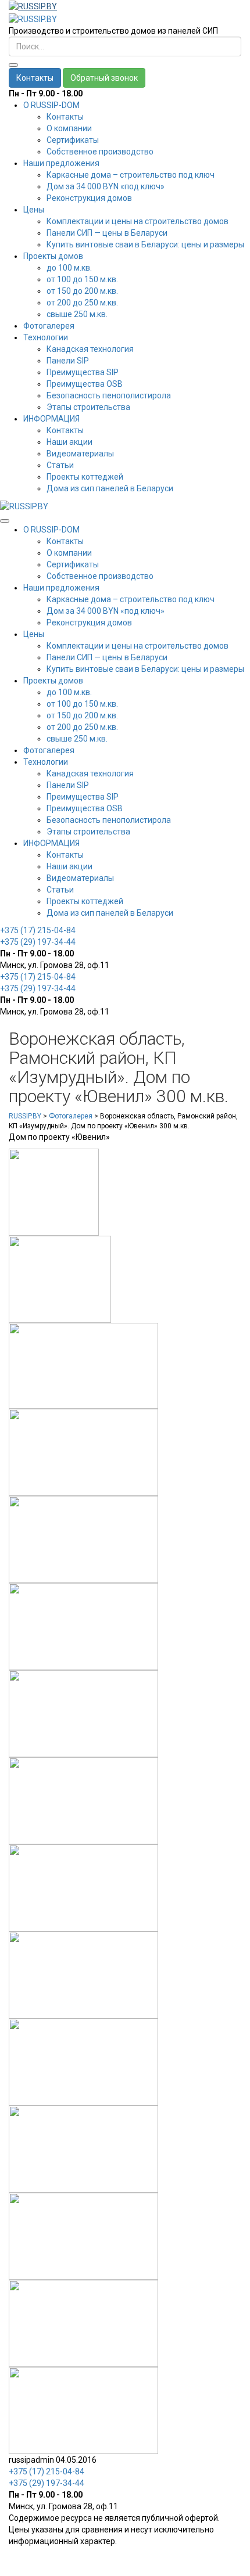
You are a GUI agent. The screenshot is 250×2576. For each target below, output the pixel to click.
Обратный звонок (104, 78)
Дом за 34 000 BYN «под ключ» (106, 186)
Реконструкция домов (89, 198)
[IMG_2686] (83, 2061)
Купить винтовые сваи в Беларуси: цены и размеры (145, 244)
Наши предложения (61, 163)
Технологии (46, 337)
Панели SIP (68, 361)
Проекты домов (53, 256)
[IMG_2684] (83, 1800)
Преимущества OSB (85, 384)
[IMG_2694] (83, 2323)
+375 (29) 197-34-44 (38, 942)
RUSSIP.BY (25, 1116)
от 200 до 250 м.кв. (82, 303)
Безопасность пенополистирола (109, 395)
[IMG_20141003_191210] (83, 1713)
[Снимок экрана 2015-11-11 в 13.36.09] (83, 1365)
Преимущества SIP (83, 372)
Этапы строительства (88, 407)
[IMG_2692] (83, 1887)
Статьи (60, 465)
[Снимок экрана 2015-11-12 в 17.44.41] (54, 1192)
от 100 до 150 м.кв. (82, 279)
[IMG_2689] (83, 2410)
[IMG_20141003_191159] (83, 1626)
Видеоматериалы (80, 454)
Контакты (35, 78)
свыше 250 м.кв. (77, 314)
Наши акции (69, 442)
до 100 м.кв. (69, 268)
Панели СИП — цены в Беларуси (107, 233)
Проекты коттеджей (85, 477)
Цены (34, 210)
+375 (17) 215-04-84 (38, 930)
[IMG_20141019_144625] (83, 1452)
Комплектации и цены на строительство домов (137, 221)
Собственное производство (100, 152)
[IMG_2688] (83, 2236)
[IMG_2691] (83, 1974)
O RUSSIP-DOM (51, 105)
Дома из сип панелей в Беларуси (110, 488)
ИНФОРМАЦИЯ (51, 419)
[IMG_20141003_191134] (83, 1539)
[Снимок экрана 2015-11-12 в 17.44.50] (60, 1279)
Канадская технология (90, 349)
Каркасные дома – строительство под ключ (131, 175)
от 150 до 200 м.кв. (82, 291)
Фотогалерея (49, 326)
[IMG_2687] (83, 2149)
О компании (69, 128)
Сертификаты (73, 140)
